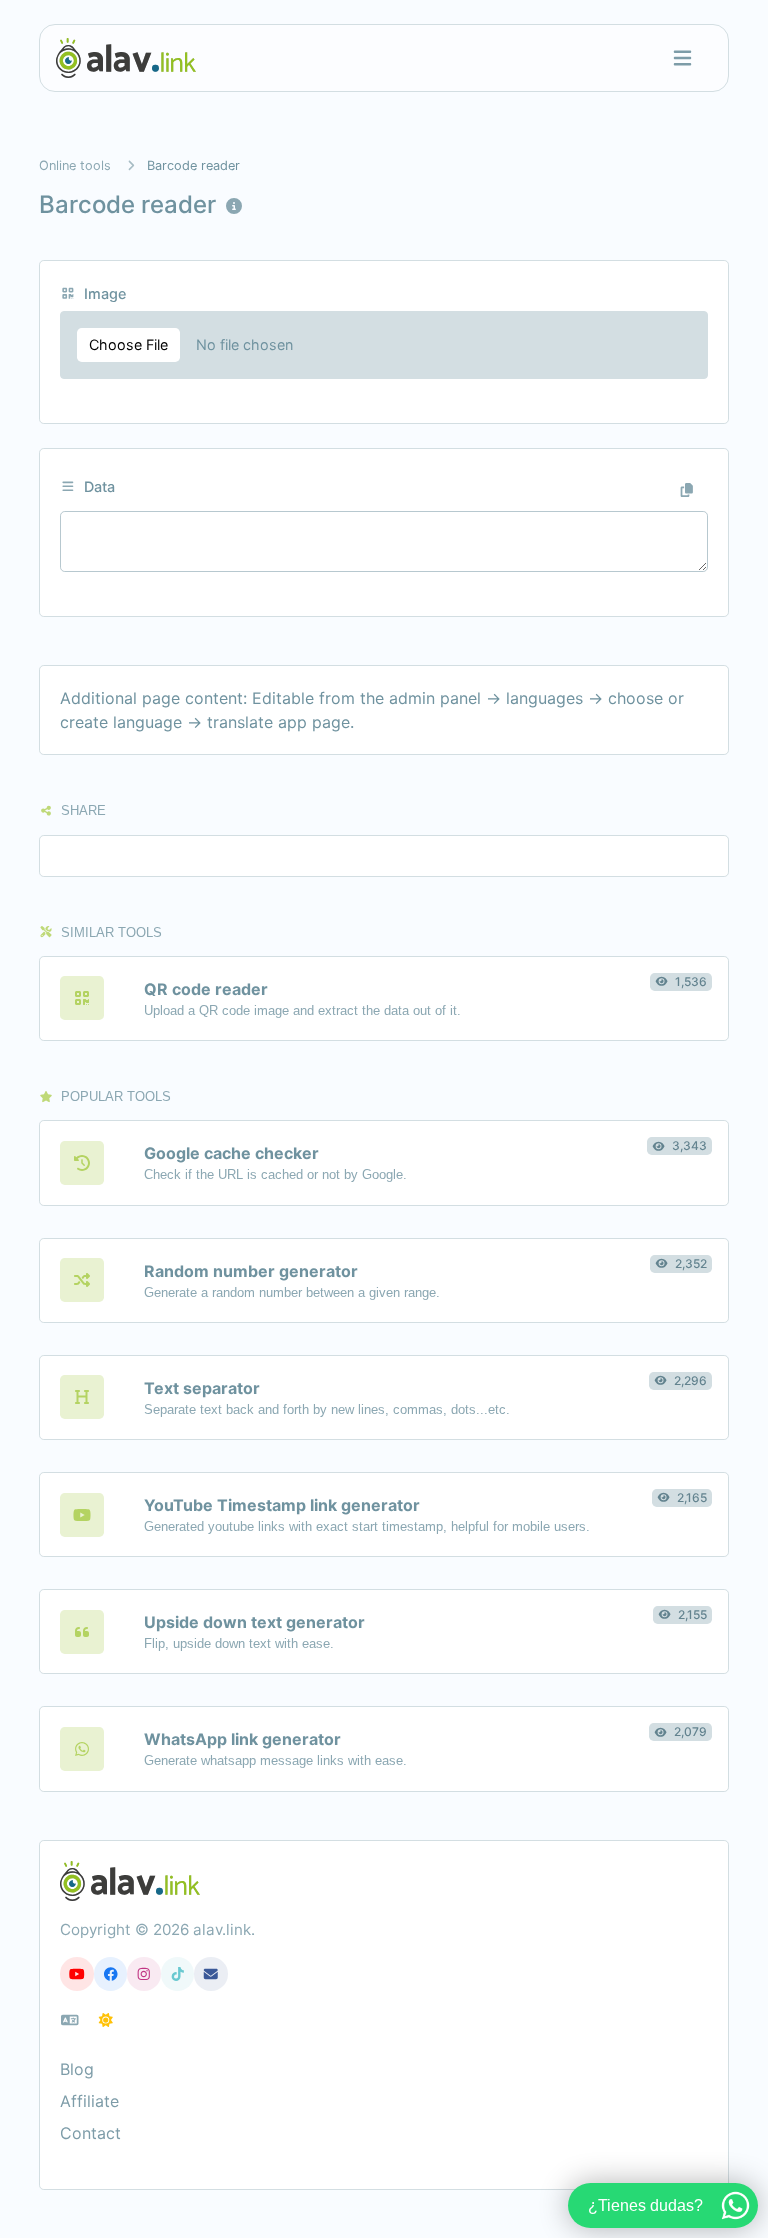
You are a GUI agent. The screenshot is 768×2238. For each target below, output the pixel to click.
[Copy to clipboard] (687, 490)
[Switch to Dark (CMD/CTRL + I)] (106, 2020)
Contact (90, 2133)
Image (103, 293)
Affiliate (89, 2101)
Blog (77, 2069)
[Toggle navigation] (682, 58)
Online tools (75, 165)
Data (97, 486)
